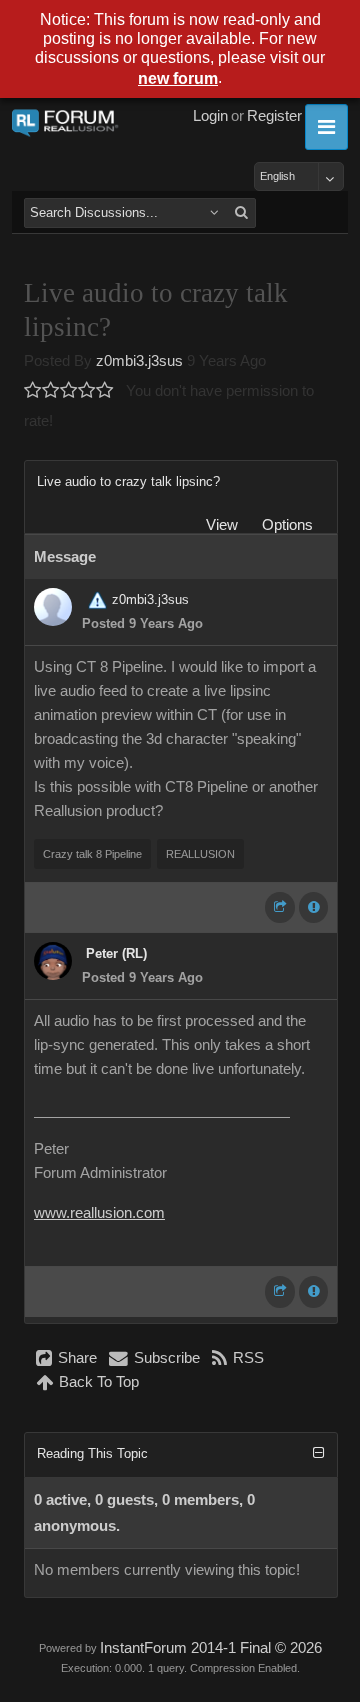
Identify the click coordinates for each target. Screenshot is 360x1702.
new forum (178, 78)
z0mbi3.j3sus (139, 361)
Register (274, 116)
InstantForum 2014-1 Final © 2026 (211, 1648)
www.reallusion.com (99, 1213)
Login (210, 116)
